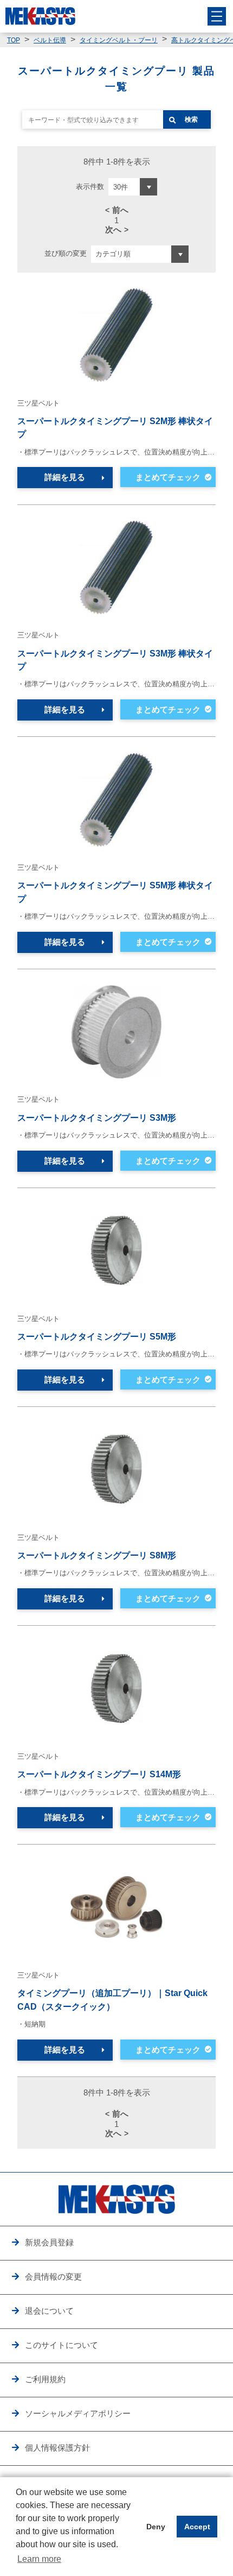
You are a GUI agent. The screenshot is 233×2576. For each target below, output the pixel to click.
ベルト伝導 (50, 40)
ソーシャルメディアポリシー (78, 2413)
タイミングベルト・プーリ (119, 40)
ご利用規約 (45, 2379)
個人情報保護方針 (57, 2448)
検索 (191, 119)
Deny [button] (156, 2527)
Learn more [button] (39, 2559)
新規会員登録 (49, 2242)
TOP (14, 40)
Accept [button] (197, 2527)
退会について (49, 2311)
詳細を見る (65, 477)
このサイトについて (62, 2345)
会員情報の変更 (53, 2277)
